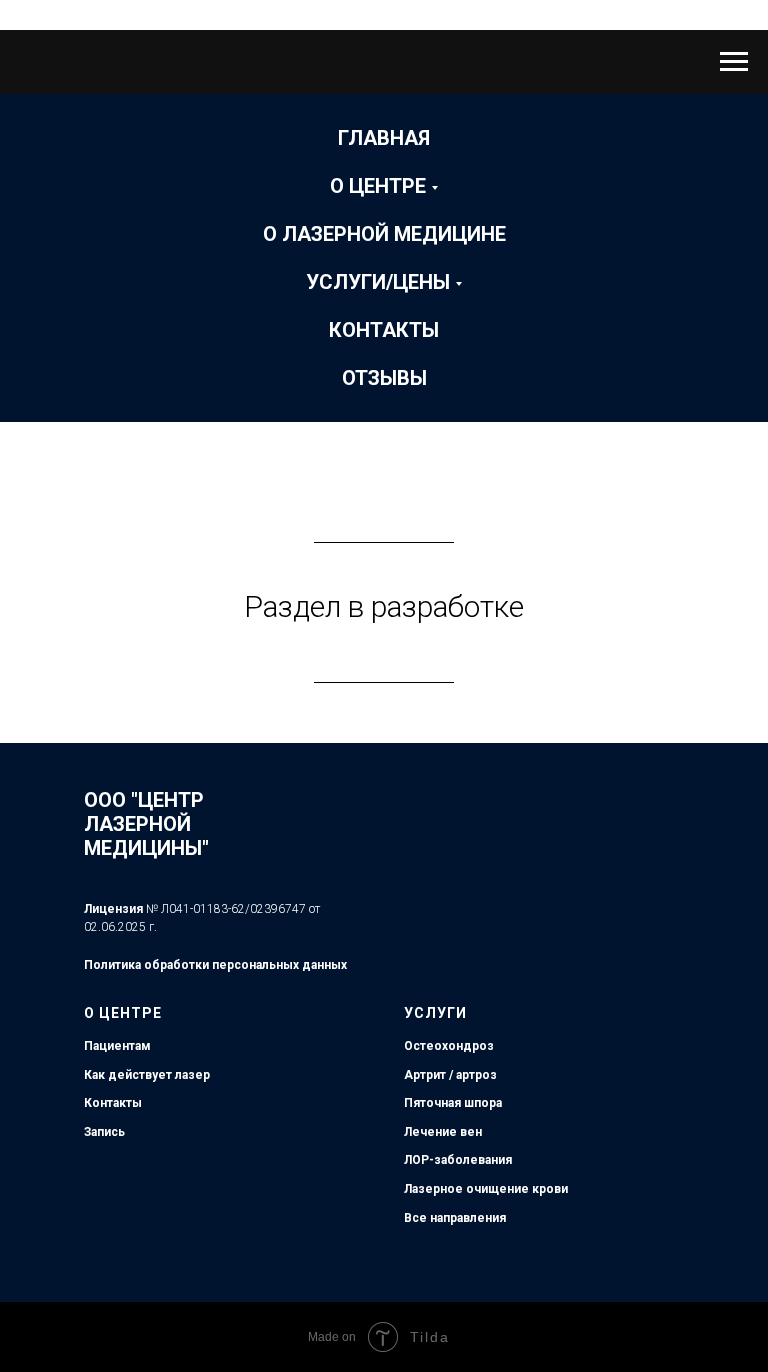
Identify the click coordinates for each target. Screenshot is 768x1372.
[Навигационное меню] (734, 62)
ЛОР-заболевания (458, 1160)
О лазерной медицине (384, 234)
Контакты (384, 330)
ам (143, 1046)
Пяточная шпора (453, 1103)
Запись (104, 1132)
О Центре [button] (378, 186)
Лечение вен (443, 1132)
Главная (384, 138)
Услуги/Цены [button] (378, 282)
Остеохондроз (449, 1046)
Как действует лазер (147, 1075)
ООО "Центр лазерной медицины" (146, 824)
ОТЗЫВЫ (384, 378)
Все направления (455, 1218)
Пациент (109, 1046)
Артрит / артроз (450, 1075)
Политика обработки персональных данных (215, 965)
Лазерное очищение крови (486, 1189)
